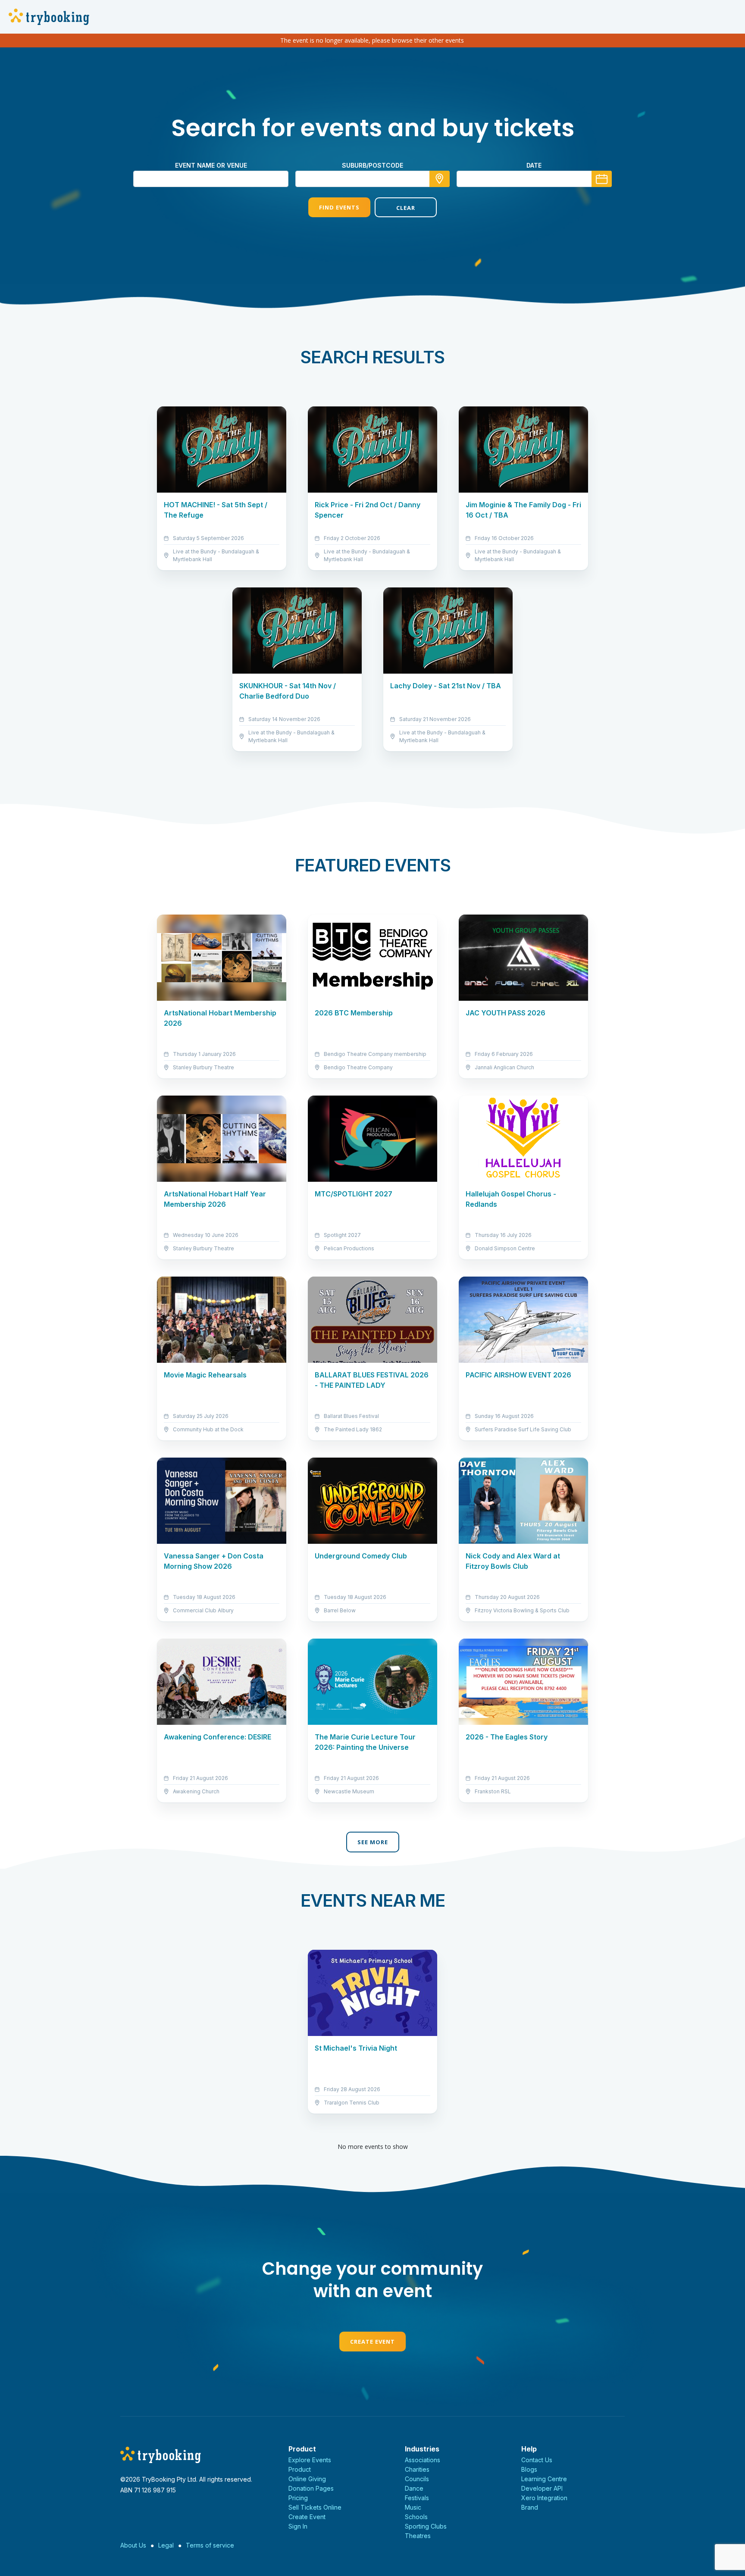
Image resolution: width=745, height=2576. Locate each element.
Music (413, 2507)
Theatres (418, 2536)
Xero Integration (544, 2498)
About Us (133, 2545)
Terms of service (210, 2545)
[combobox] (372, 179)
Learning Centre (544, 2479)
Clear (406, 208)
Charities (417, 2469)
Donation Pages (311, 2488)
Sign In (298, 2526)
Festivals (417, 2498)
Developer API (542, 2488)
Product (300, 2469)
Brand (530, 2507)
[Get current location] (440, 179)
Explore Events (310, 2460)
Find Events (339, 207)
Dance (414, 2488)
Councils (417, 2479)
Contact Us (537, 2460)
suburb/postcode (372, 165)
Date (534, 165)
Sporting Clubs (426, 2526)
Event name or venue (211, 165)
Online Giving (307, 2479)
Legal (166, 2545)
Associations (423, 2460)
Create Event (372, 2342)
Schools (416, 2517)
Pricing (298, 2498)
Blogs (529, 2469)
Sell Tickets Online (315, 2507)
